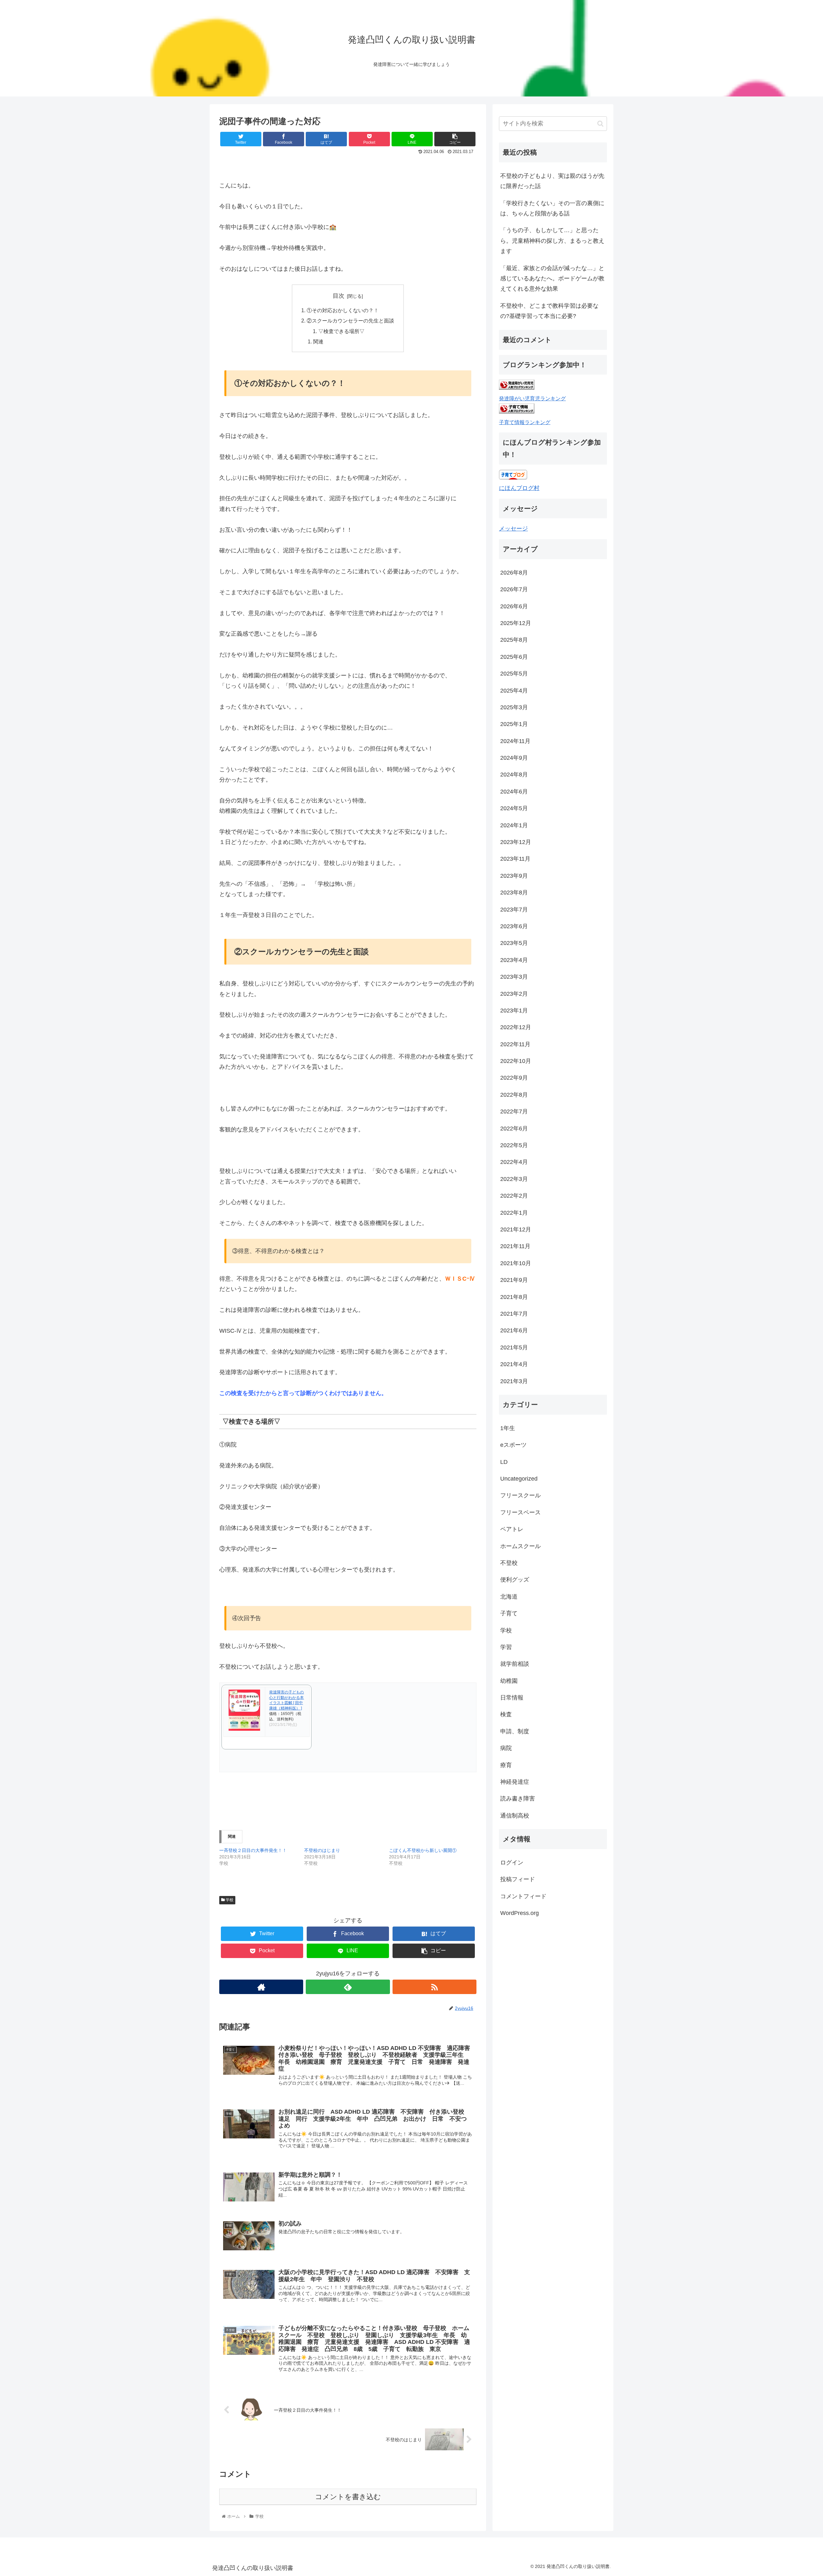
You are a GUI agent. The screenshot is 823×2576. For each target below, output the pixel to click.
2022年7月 (514, 1111)
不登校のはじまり (322, 1850)
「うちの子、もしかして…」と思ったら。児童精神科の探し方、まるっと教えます (552, 241)
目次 (339, 296)
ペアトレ (512, 1529)
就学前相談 (515, 1664)
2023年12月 (516, 842)
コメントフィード (523, 1896)
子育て (509, 1613)
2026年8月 (514, 573)
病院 (506, 1748)
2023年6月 (514, 926)
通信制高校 (515, 1816)
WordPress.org (520, 1913)
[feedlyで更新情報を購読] (348, 1987)
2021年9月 (514, 1280)
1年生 (508, 1428)
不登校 (509, 1563)
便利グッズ (515, 1580)
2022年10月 (516, 1061)
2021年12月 (516, 1229)
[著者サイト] (261, 1987)
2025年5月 (514, 674)
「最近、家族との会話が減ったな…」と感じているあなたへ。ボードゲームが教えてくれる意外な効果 (552, 279)
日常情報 (512, 1698)
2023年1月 (514, 1011)
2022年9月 (514, 1078)
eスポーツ (513, 1445)
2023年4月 (514, 960)
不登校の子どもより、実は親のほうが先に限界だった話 (552, 181)
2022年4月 (514, 1162)
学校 (229, 1900)
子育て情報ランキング (525, 422)
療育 (506, 1765)
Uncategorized (519, 1479)
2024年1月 (514, 825)
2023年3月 (514, 977)
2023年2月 (514, 994)
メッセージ (513, 529)
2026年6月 (514, 606)
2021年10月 (516, 1263)
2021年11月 (515, 1246)
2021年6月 (514, 1330)
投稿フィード (518, 1879)
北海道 (509, 1597)
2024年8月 (514, 775)
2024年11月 (515, 741)
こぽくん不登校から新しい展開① (423, 1850)
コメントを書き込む (348, 2497)
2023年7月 (514, 910)
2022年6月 (514, 1129)
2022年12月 (516, 1027)
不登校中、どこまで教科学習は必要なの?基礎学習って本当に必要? (549, 311)
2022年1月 (514, 1213)
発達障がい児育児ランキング (532, 398)
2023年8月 (514, 893)
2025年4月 (514, 691)
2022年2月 (514, 1196)
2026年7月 (514, 589)
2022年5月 (514, 1145)
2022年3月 (514, 1179)
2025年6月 (514, 657)
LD (504, 1462)
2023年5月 (514, 943)
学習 (506, 1647)
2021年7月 (514, 1314)
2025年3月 (514, 707)
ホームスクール (520, 1546)
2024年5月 (514, 808)
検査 (506, 1714)
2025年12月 (516, 623)
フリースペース (520, 1512)
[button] (600, 124)
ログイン (512, 1863)
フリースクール (520, 1495)
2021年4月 (514, 1364)
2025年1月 (514, 724)
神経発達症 (515, 1782)
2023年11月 (515, 859)
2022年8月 (514, 1095)
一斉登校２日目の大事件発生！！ (253, 1850)
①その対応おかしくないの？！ (343, 310)
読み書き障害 (518, 1799)
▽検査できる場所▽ (341, 331)
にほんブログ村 (519, 488)
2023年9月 (514, 876)
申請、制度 (515, 1731)
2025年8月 (514, 640)
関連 (318, 341)
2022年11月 (515, 1044)
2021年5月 (514, 1347)
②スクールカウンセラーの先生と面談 (350, 321)
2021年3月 (514, 1381)
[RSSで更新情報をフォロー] (434, 1987)
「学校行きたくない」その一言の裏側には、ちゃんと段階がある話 (552, 208)
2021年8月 (514, 1297)
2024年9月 (514, 758)
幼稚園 (509, 1681)
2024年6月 (514, 792)
